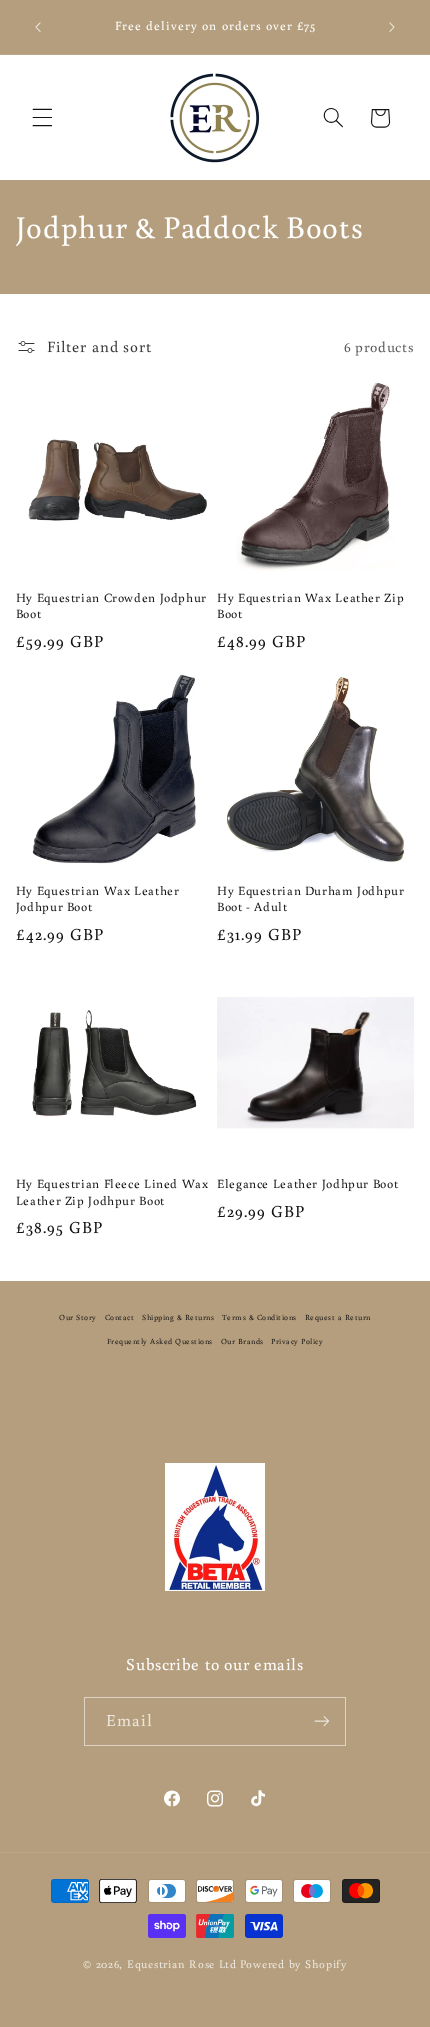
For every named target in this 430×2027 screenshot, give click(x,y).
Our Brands (242, 1341)
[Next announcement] (392, 27)
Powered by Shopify (293, 1963)
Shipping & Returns (178, 1317)
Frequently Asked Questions (160, 1341)
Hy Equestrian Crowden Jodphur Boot (111, 605)
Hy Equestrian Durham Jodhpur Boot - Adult (311, 898)
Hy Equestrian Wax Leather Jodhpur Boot (98, 898)
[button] (42, 118)
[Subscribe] (322, 1721)
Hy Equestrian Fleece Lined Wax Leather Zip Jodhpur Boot (112, 1191)
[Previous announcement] (38, 27)
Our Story (78, 1317)
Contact (120, 1317)
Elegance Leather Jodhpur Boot (307, 1183)
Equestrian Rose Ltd (182, 1963)
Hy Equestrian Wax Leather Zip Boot (310, 605)
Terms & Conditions (259, 1317)
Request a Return (338, 1317)
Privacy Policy (297, 1341)
